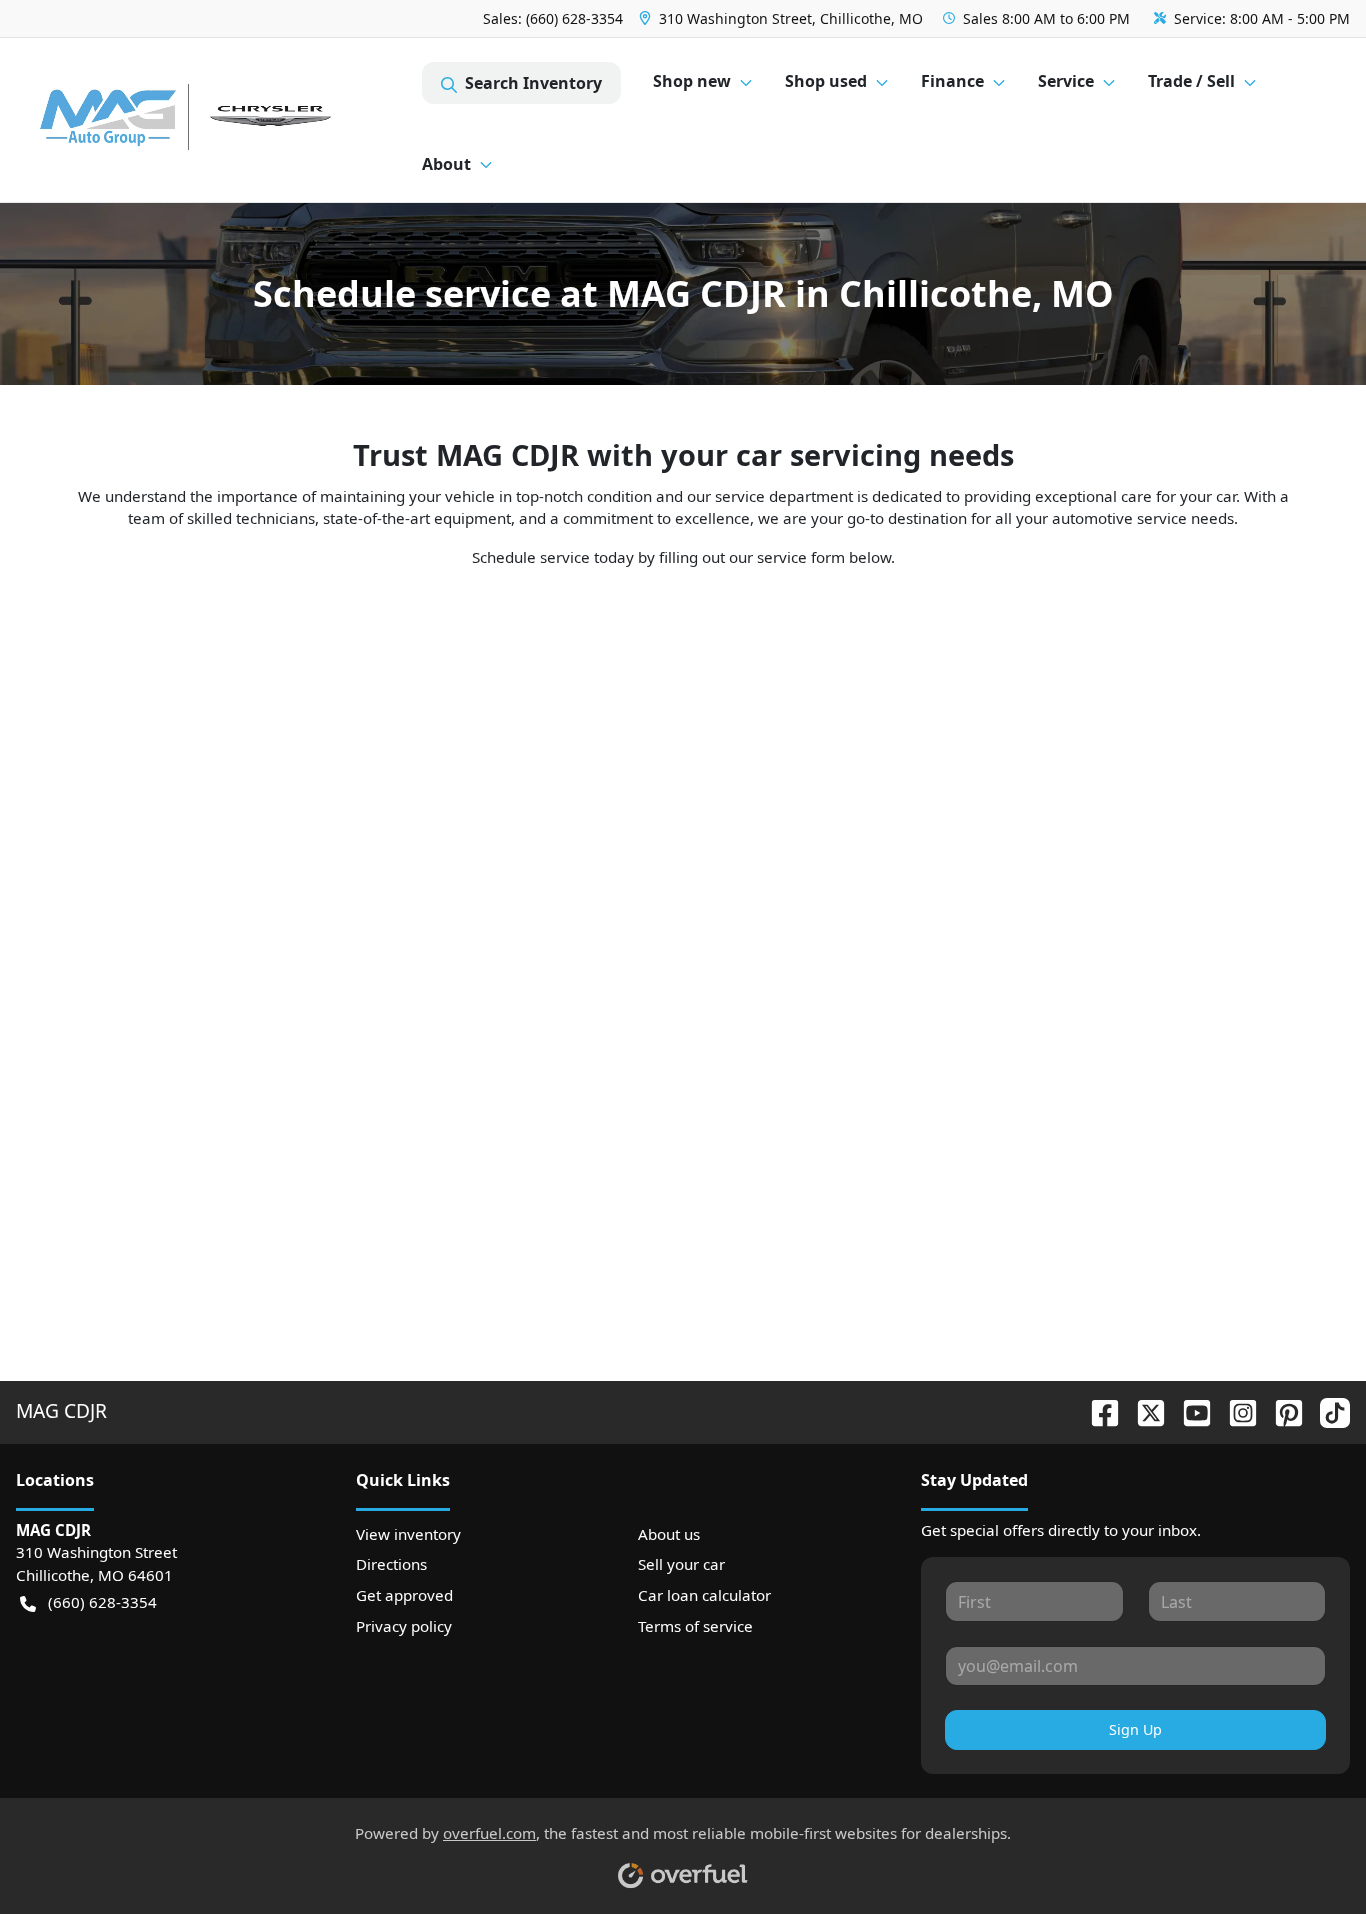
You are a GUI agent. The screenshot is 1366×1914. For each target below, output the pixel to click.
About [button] (446, 164)
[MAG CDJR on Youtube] (1189, 1410)
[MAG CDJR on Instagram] (1235, 1410)
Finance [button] (952, 81)
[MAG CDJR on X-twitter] (1143, 1410)
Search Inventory (533, 83)
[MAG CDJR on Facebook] (1097, 1410)
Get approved (404, 1595)
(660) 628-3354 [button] (102, 1602)
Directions (391, 1564)
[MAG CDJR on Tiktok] (1327, 1410)
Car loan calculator (704, 1595)
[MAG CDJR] (219, 120)
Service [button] (1066, 81)
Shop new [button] (692, 81)
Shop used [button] (826, 81)
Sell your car (681, 1564)
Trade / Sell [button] (1191, 81)
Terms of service (695, 1626)
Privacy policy (404, 1626)
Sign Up (1135, 1729)
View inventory (408, 1534)
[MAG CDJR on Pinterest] (1281, 1410)
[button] (783, 18)
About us (669, 1534)
